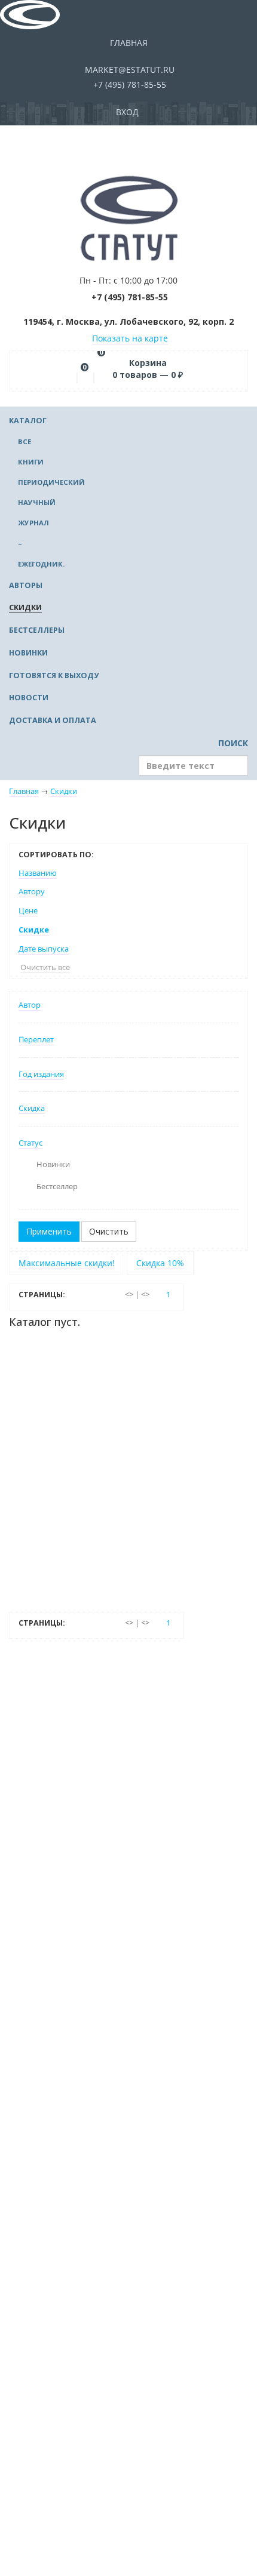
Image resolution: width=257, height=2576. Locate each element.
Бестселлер (57, 1187)
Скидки (25, 607)
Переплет (36, 1040)
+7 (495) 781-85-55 (128, 84)
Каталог (28, 421)
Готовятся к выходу (54, 675)
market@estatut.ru (128, 70)
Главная (129, 43)
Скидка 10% (160, 1263)
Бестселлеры (37, 630)
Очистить (109, 1231)
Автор (30, 1005)
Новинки (28, 653)
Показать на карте (130, 338)
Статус (30, 1143)
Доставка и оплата (53, 720)
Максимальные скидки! (67, 1263)
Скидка (32, 1108)
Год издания (41, 1074)
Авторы (26, 585)
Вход (128, 112)
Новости (29, 698)
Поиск (232, 743)
